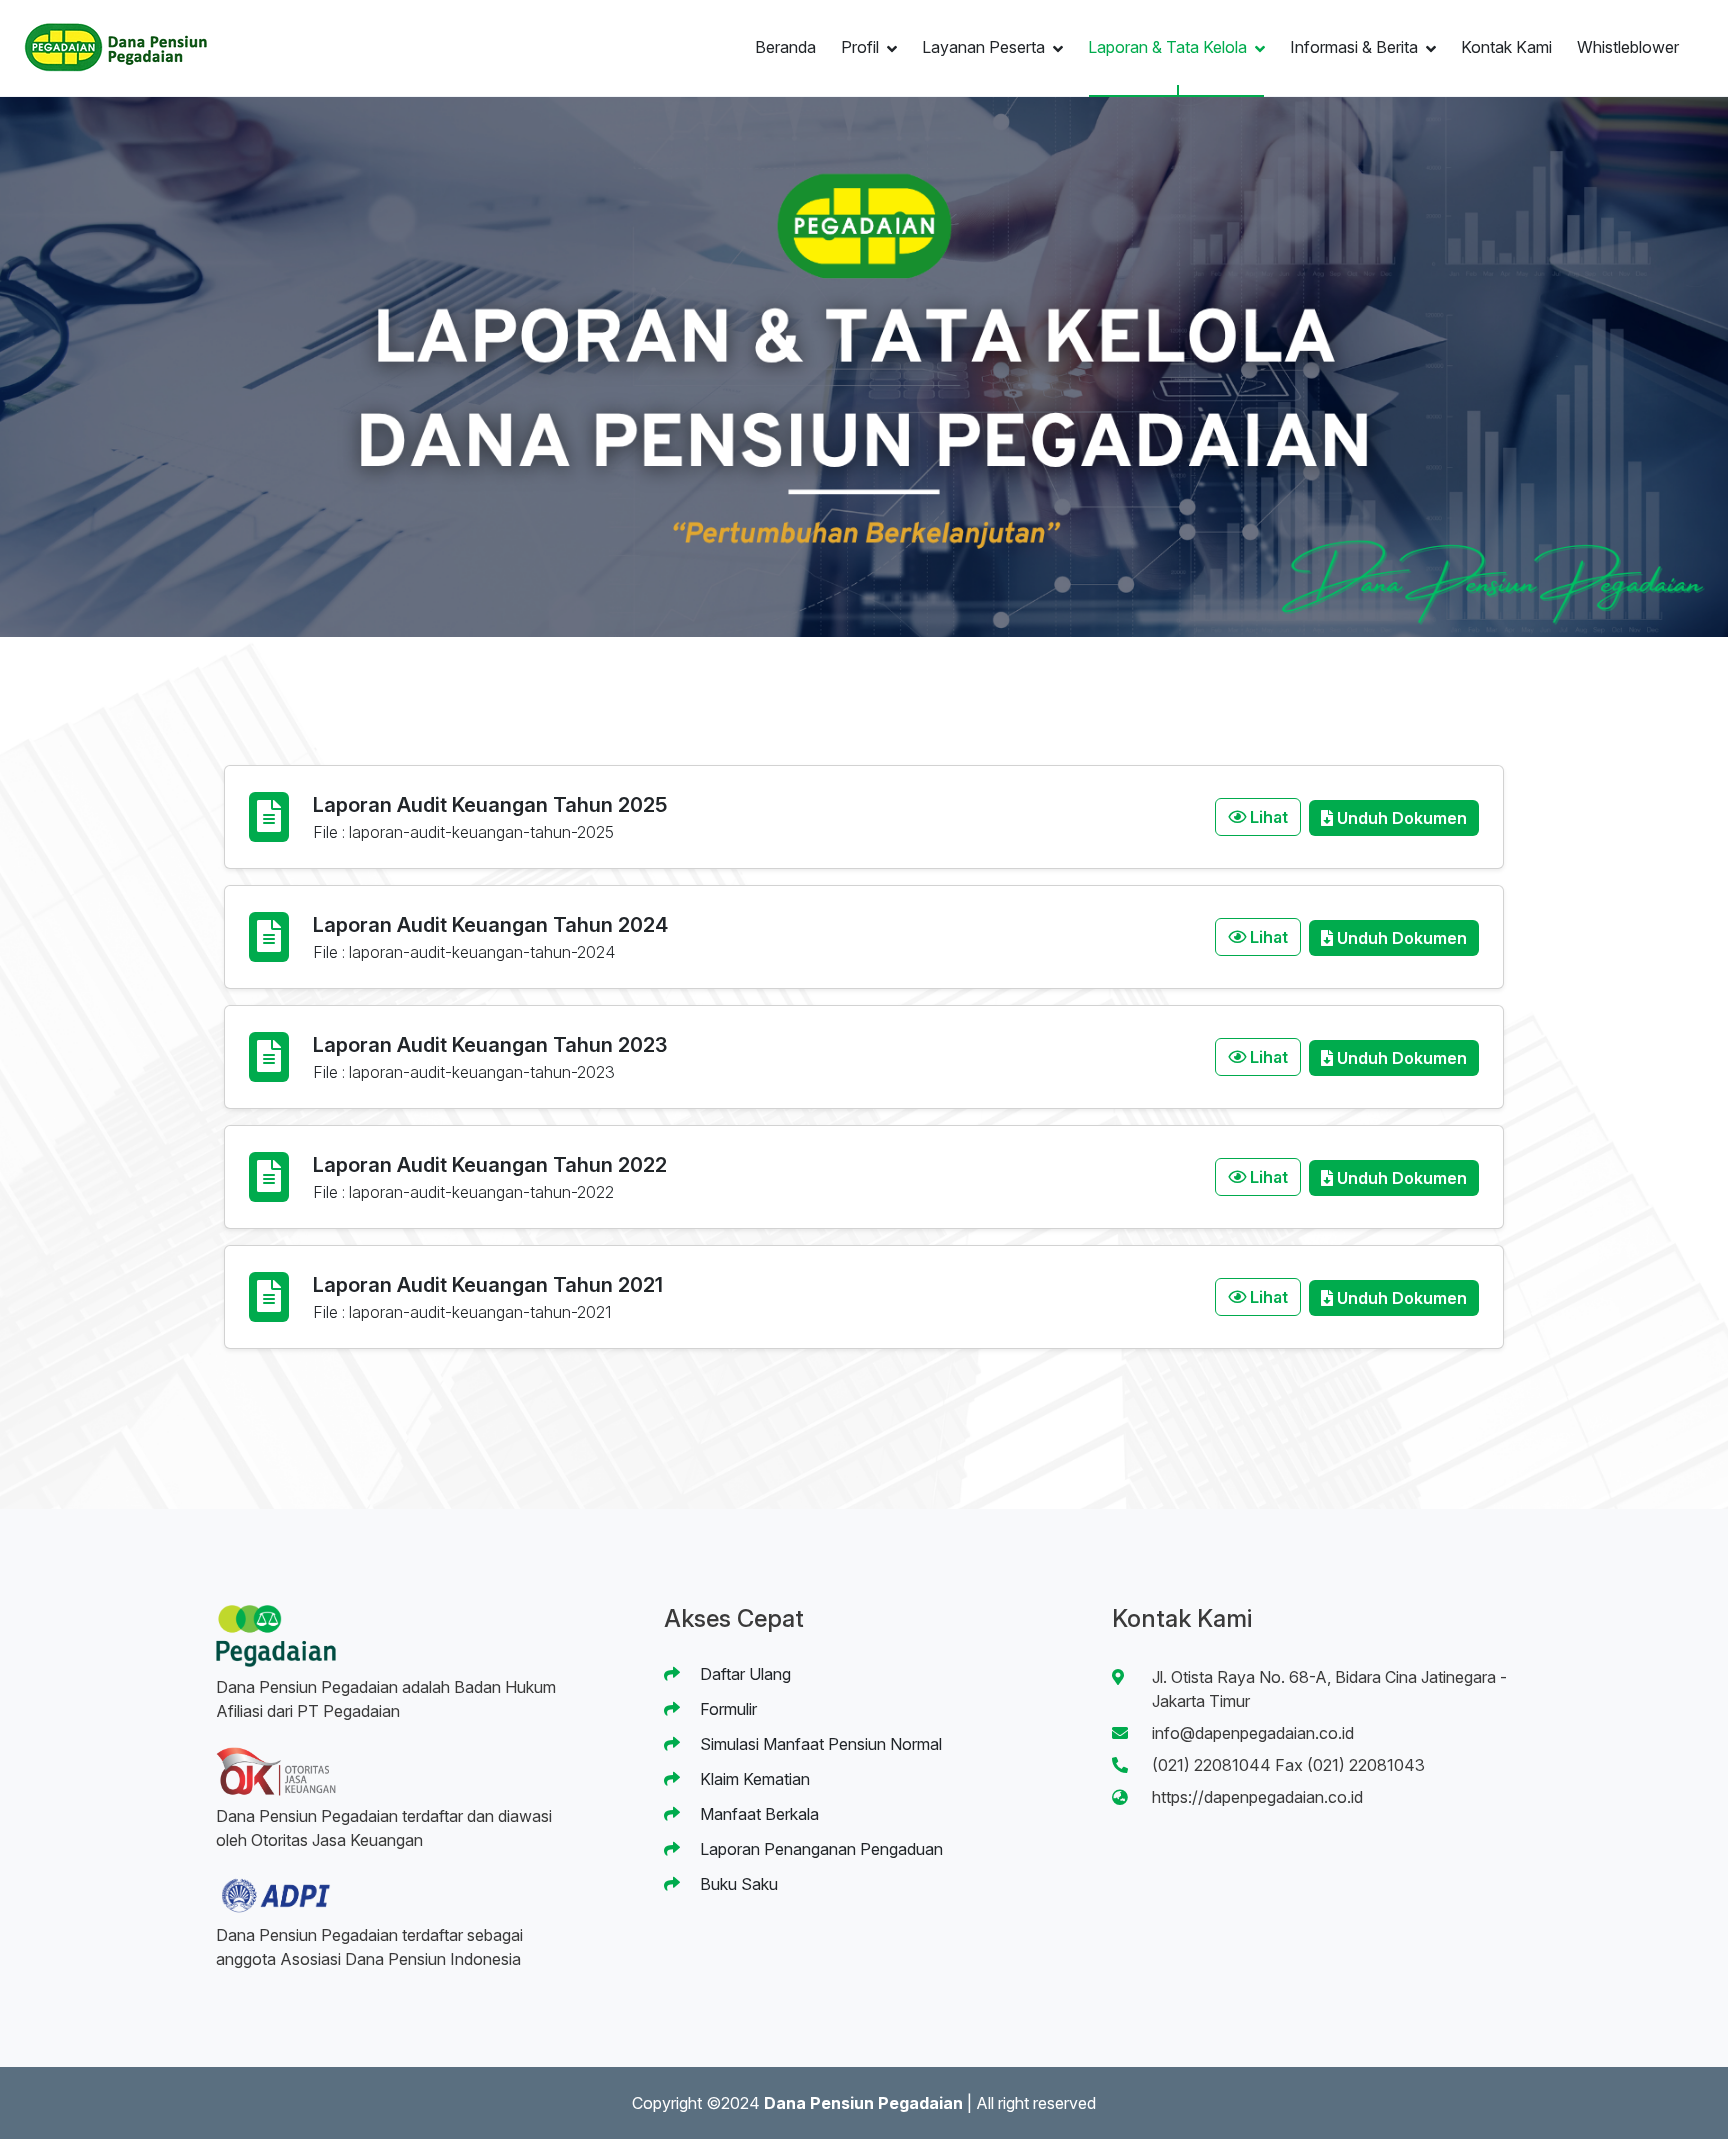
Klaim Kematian (753, 1779)
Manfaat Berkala (757, 1814)
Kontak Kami (1506, 47)
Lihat (1267, 817)
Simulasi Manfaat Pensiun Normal (819, 1744)
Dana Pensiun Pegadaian (863, 2103)
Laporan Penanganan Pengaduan (819, 1849)
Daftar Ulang (743, 1674)
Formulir (726, 1709)
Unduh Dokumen (1400, 818)
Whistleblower (1628, 47)
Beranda (785, 47)
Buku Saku (737, 1884)
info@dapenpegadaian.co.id (1253, 1733)
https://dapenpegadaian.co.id (1257, 1797)
